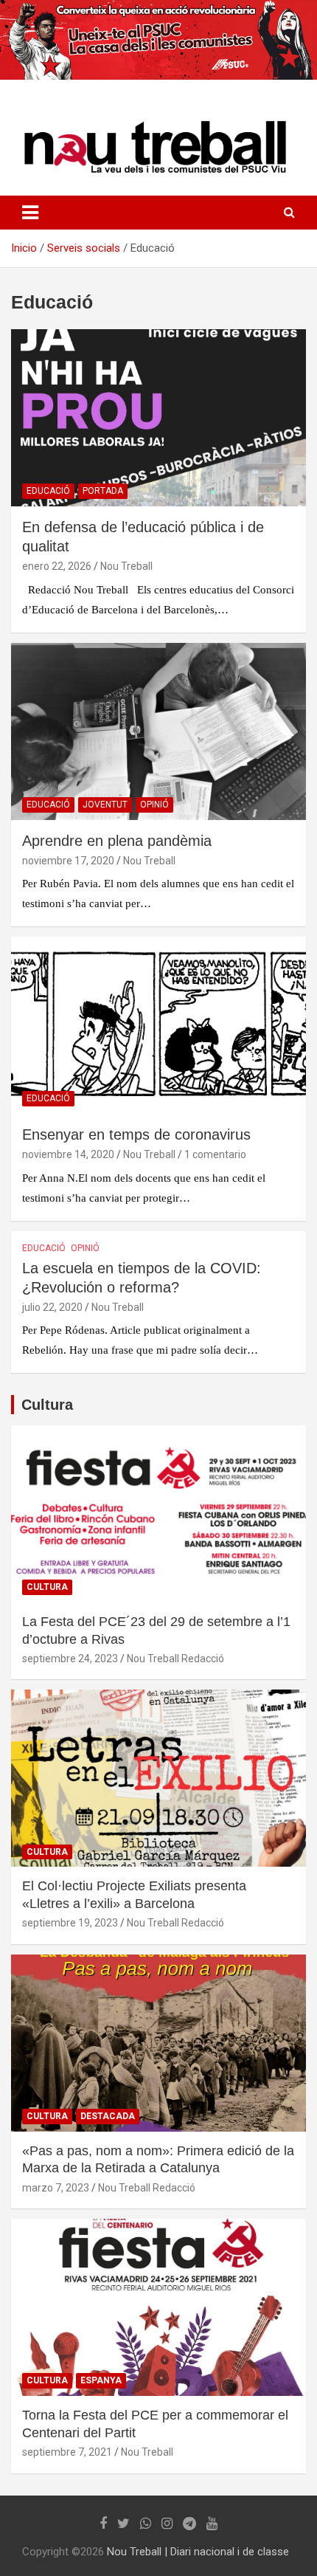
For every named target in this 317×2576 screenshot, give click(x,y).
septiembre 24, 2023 (70, 1659)
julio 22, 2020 (52, 1307)
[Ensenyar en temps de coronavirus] (158, 1025)
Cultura (47, 1405)
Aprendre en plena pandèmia (117, 841)
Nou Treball (126, 566)
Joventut (105, 805)
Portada (103, 491)
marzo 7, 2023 (56, 2188)
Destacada (108, 2116)
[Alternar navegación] (30, 213)
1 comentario (215, 1154)
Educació (48, 491)
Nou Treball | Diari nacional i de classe (198, 2552)
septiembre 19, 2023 (70, 1923)
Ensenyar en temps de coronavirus (136, 1134)
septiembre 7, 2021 (67, 2452)
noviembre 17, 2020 (68, 861)
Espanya (101, 2380)
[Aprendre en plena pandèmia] (158, 731)
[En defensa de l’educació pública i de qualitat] (158, 417)
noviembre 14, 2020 (68, 1154)
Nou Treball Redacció (175, 1659)
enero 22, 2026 (57, 566)
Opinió (154, 805)
